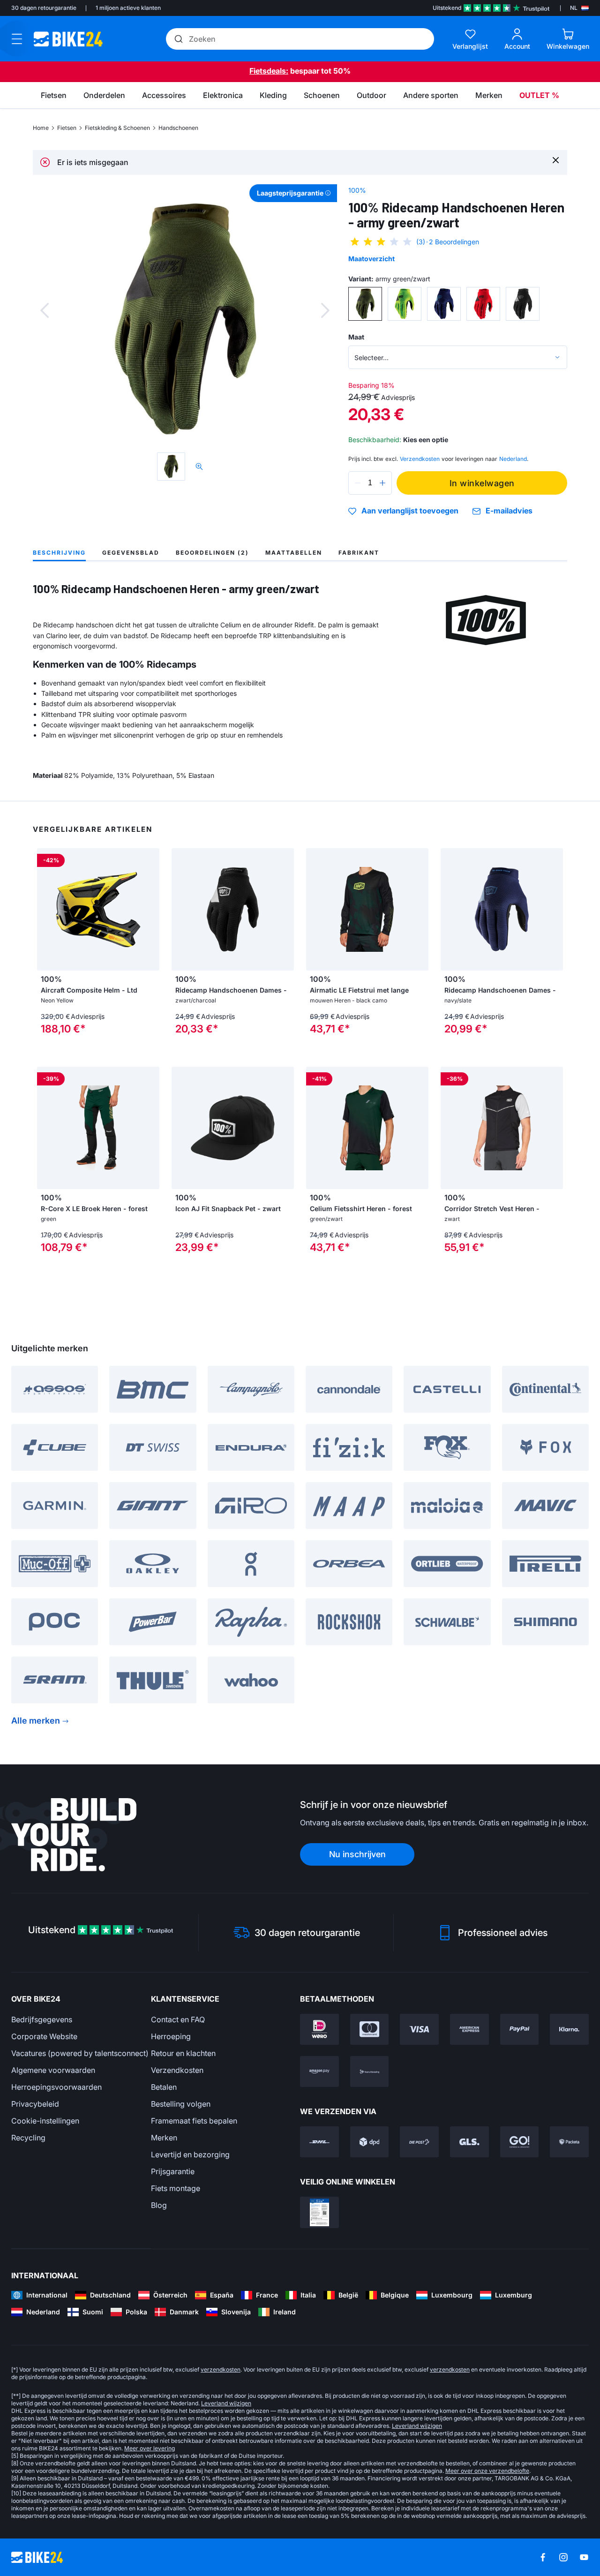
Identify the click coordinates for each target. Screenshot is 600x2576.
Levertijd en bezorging (190, 2154)
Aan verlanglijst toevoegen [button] (410, 511)
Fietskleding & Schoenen (117, 128)
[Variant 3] (444, 304)
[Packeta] (569, 2142)
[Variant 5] (523, 304)
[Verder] (325, 310)
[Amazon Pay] (319, 2071)
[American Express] (469, 2029)
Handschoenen (178, 128)
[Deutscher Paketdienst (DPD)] (370, 2142)
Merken (164, 2138)
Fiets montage (176, 2188)
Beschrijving (59, 553)
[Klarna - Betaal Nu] (569, 2029)
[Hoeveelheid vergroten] (382, 483)
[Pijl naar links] (46, 909)
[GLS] (469, 2142)
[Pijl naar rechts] (150, 909)
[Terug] (45, 310)
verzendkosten (221, 2369)
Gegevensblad (131, 553)
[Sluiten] (556, 160)
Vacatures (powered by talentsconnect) (80, 2053)
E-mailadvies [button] (509, 511)
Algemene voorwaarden (53, 2070)
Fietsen (67, 128)
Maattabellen (294, 553)
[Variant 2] (405, 304)
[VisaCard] (419, 2029)
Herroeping (171, 2036)
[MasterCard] (370, 2029)
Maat (356, 337)
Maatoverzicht (371, 259)
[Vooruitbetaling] (370, 2071)
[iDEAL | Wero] (319, 2029)
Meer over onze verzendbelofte (487, 2471)
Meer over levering (150, 2448)
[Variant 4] (483, 304)
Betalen (164, 2087)
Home (41, 128)
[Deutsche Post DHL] (319, 2142)
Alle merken (36, 1721)
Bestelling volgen (181, 2104)
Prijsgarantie (173, 2171)
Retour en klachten (183, 2053)
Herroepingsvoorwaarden (56, 2087)
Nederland (513, 459)
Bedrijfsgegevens (42, 2019)
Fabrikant (359, 553)
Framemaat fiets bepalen (194, 2121)
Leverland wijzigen (226, 2403)
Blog (159, 2205)
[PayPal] (520, 2029)
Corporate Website (44, 2036)
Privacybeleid (35, 2104)
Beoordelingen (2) (212, 553)
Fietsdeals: (269, 71)
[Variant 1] (365, 304)
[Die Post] (419, 2142)
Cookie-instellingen (45, 2121)
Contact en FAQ (178, 2019)
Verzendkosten (177, 2070)
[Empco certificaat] (319, 2212)
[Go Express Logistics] (520, 2142)
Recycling (28, 2138)
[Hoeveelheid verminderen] (358, 483)
